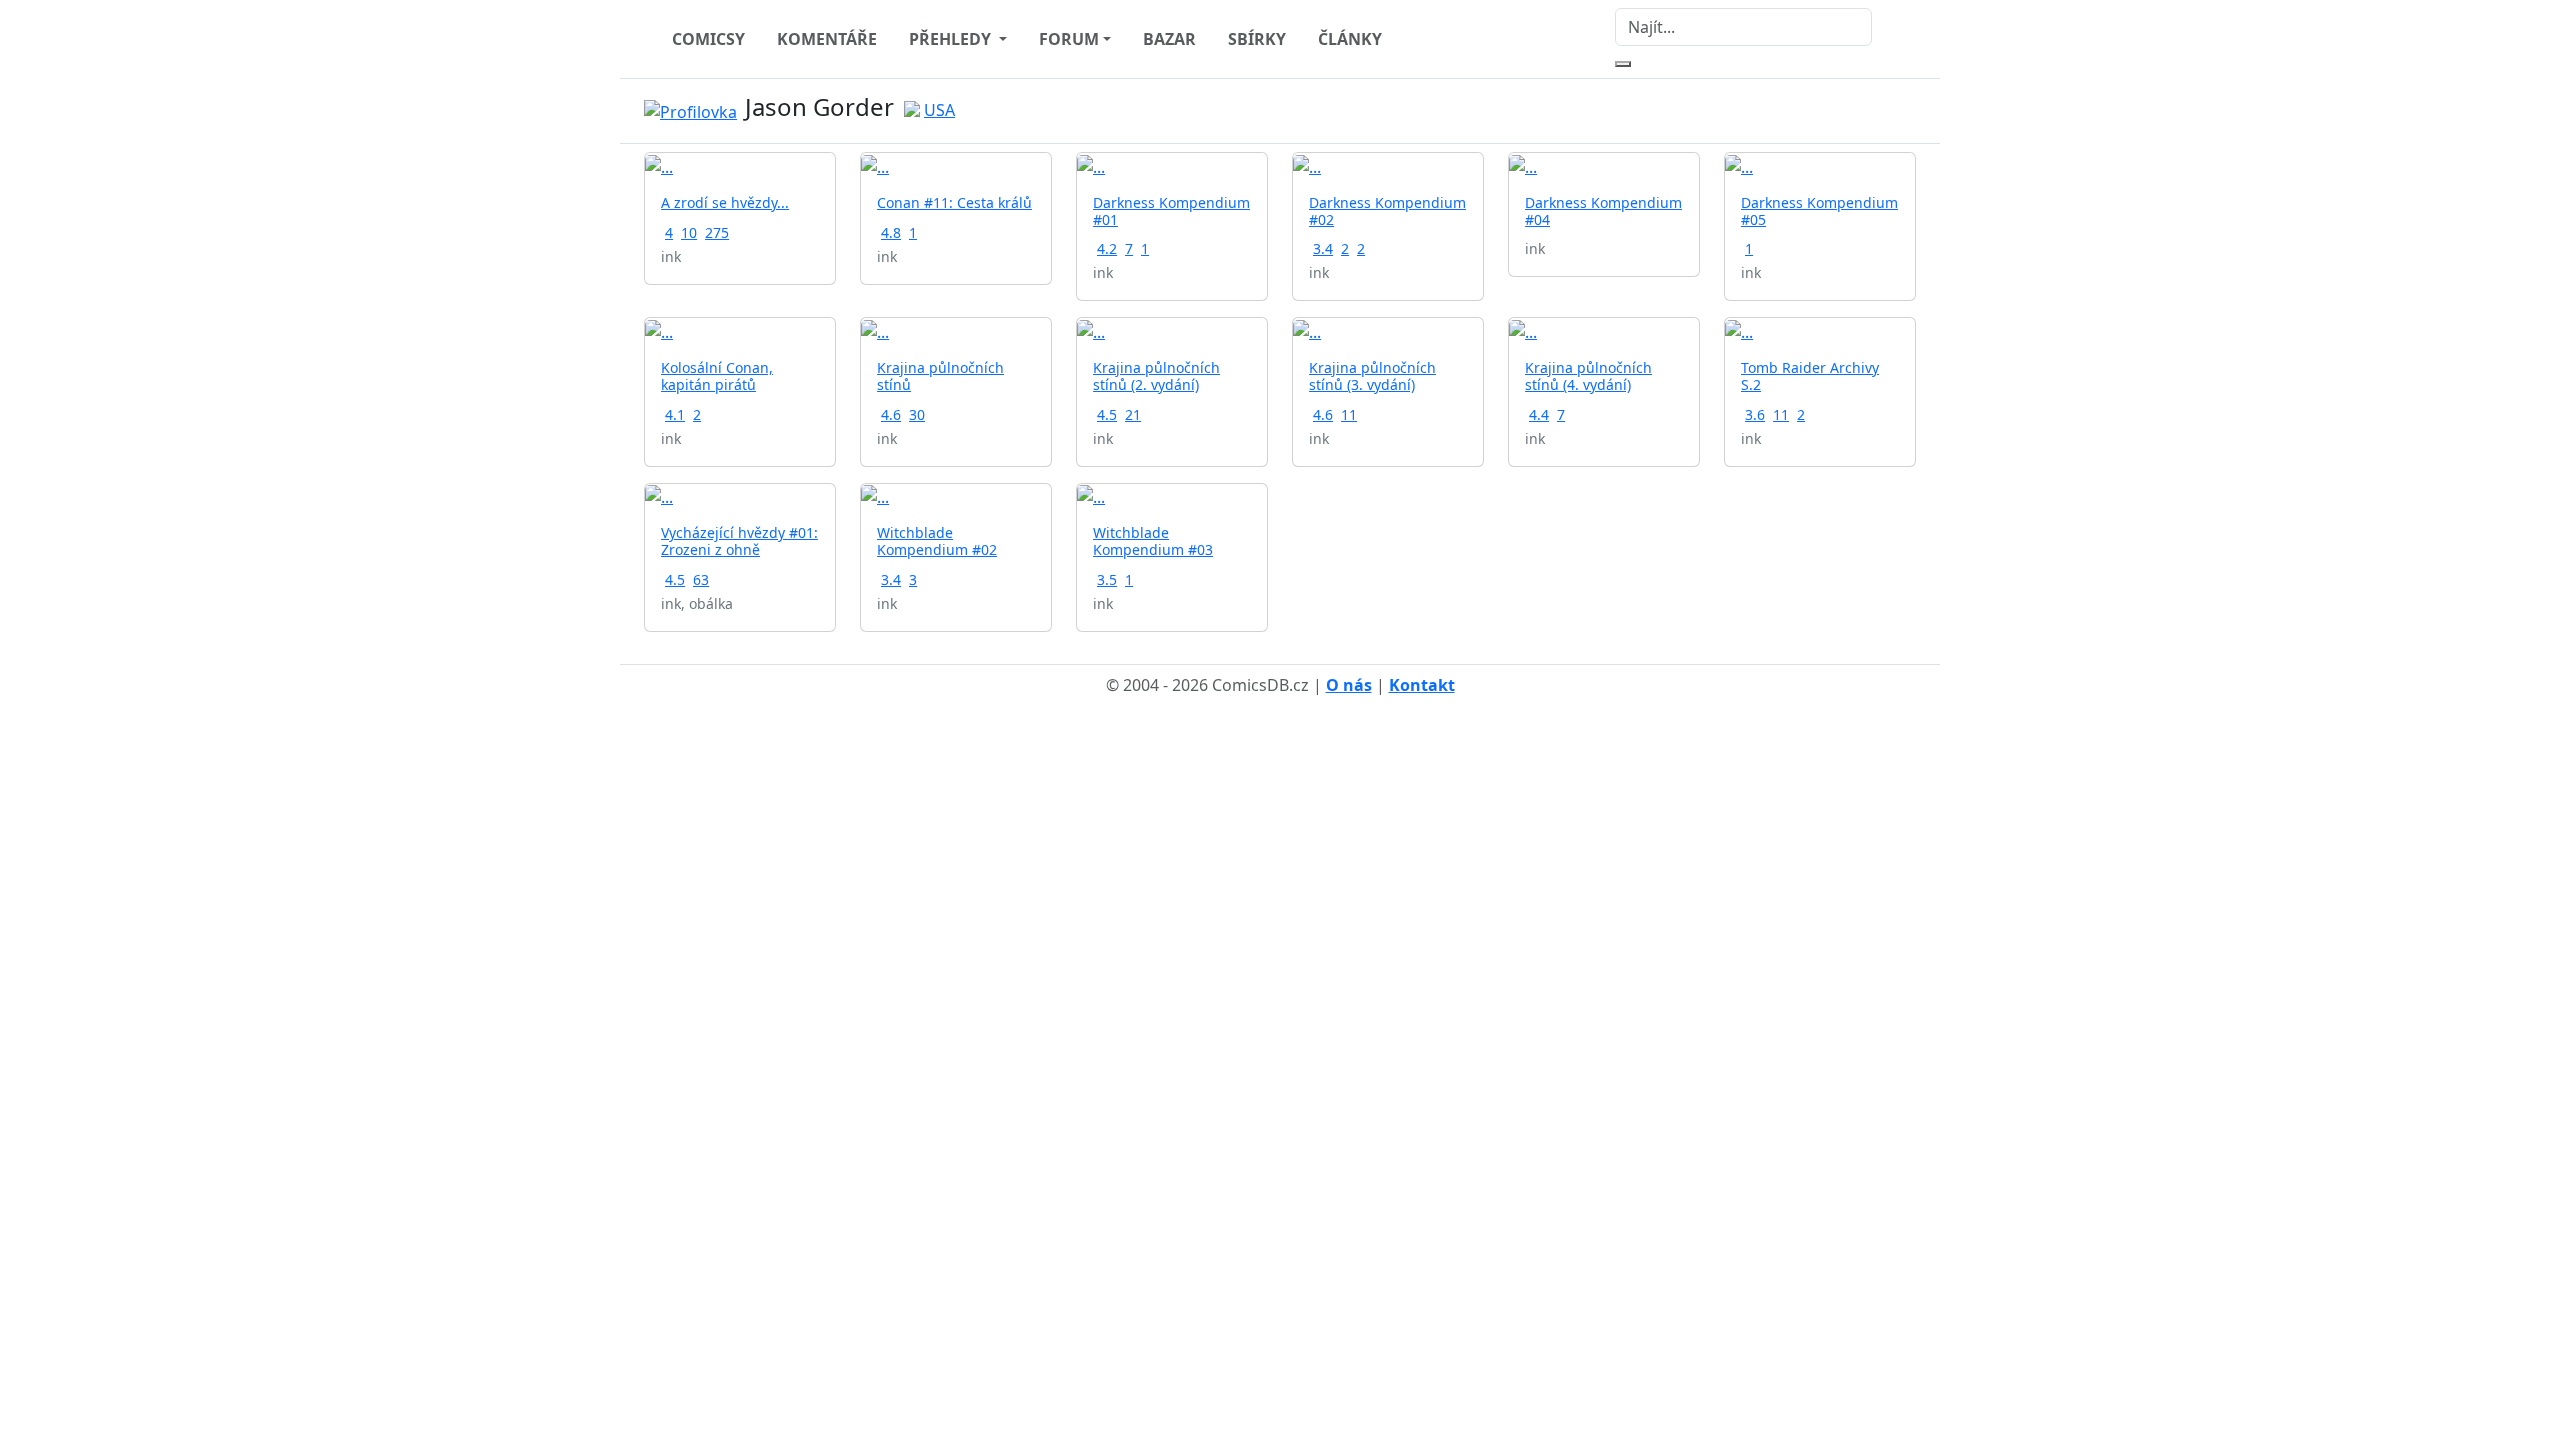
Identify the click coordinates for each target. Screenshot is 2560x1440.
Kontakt (1422, 685)
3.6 (1755, 414)
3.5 (1107, 579)
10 (689, 232)
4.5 (1107, 414)
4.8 (891, 232)
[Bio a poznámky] (1880, 111)
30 (917, 414)
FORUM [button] (1069, 39)
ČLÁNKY (1350, 39)
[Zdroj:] (694, 110)
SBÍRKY (1257, 39)
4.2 (1107, 248)
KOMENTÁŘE (827, 39)
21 (1133, 414)
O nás (1349, 685)
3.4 (1323, 248)
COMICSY (708, 39)
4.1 (675, 414)
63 (701, 579)
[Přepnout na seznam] (1904, 111)
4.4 (1539, 414)
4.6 (891, 414)
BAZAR (1169, 39)
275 (717, 232)
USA (939, 110)
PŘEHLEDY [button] (952, 39)
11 (1349, 414)
